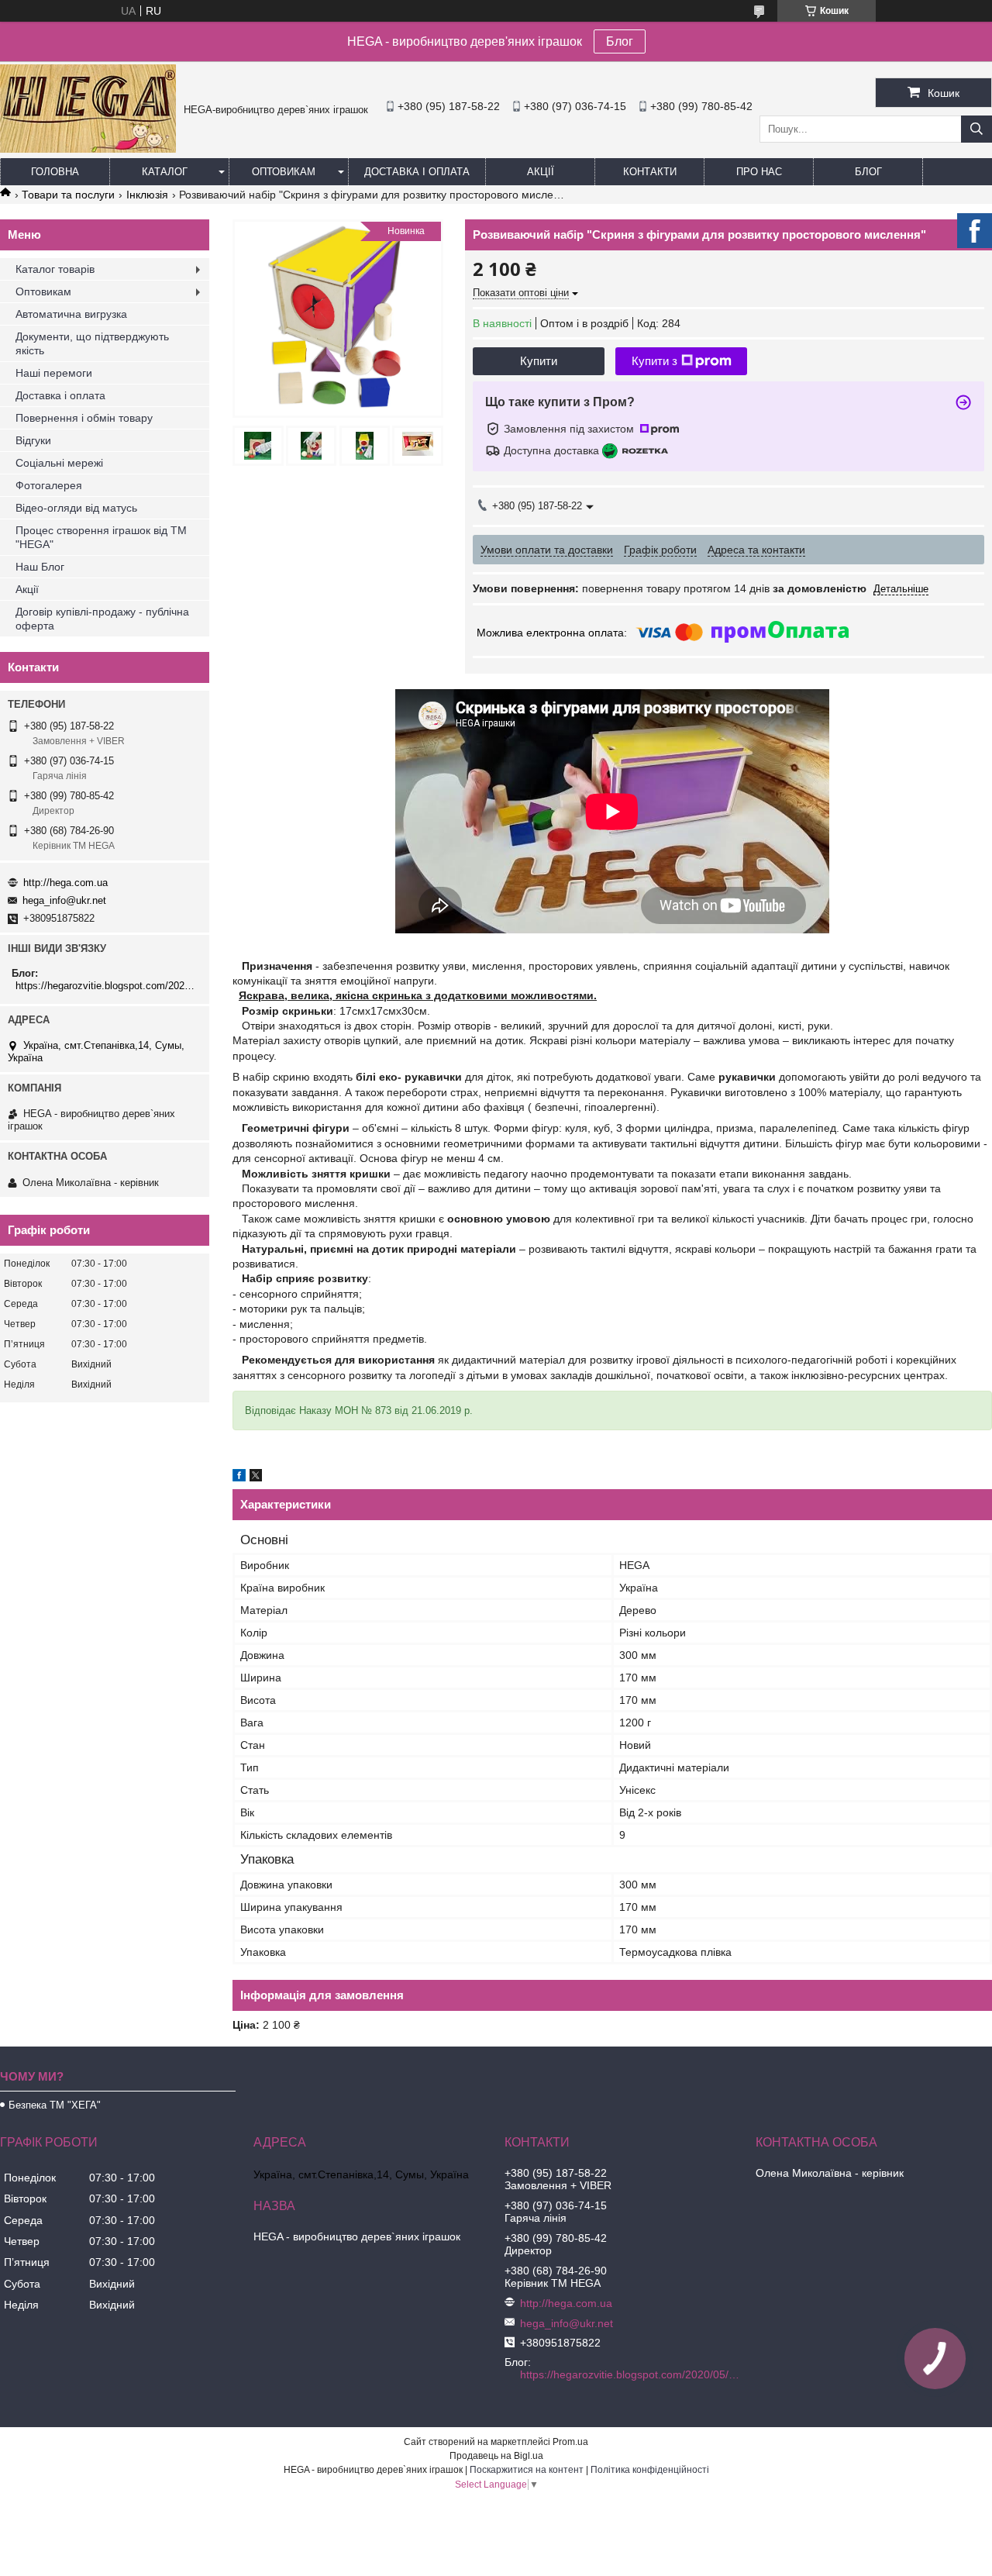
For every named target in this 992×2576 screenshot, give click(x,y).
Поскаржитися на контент (527, 2470)
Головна (55, 172)
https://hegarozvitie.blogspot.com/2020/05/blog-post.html (107, 986)
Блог (620, 41)
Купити (539, 361)
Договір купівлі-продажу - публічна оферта (102, 619)
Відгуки (33, 440)
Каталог (165, 172)
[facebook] (239, 1478)
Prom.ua (570, 2442)
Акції (541, 172)
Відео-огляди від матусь (76, 508)
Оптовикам (284, 172)
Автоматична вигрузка (71, 314)
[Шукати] (976, 129)
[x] (256, 1478)
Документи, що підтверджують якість (92, 343)
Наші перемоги (54, 373)
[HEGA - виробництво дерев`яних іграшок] (88, 149)
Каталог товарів (55, 269)
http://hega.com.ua (65, 883)
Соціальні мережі (59, 463)
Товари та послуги (68, 195)
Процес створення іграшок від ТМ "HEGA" (101, 537)
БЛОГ (868, 172)
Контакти (650, 172)
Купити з (654, 361)
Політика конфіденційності (650, 2470)
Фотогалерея (49, 485)
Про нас (759, 172)
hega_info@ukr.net (64, 900)
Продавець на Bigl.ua (496, 2456)
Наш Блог (40, 567)
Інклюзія (147, 195)
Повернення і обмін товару (84, 418)
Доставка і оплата (417, 172)
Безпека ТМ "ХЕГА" (55, 2105)
